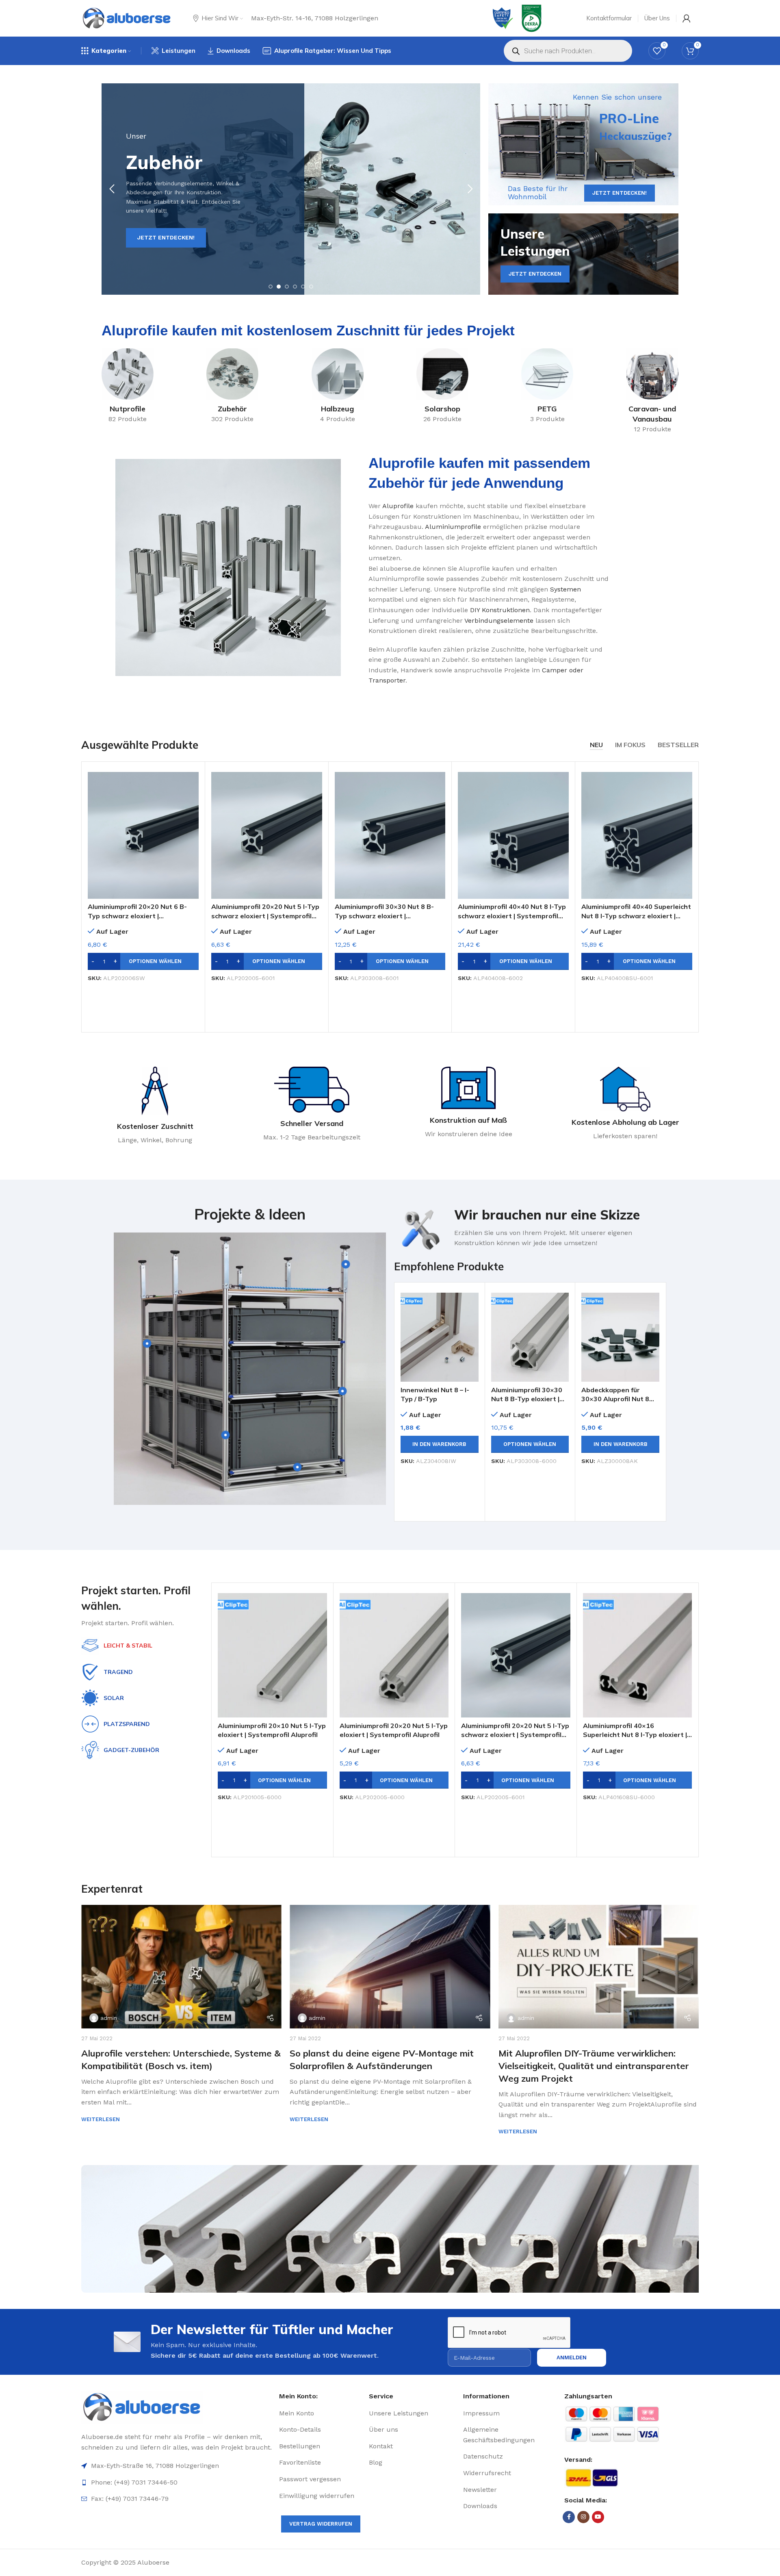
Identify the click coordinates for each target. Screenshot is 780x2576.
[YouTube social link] (598, 2517)
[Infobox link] (530, 1228)
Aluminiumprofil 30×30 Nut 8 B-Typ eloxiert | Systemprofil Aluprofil (527, 1399)
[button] (440, 1444)
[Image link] (177, 2407)
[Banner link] (583, 144)
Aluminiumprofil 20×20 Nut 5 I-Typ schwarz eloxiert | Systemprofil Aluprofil (265, 916)
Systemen (565, 589)
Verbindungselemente (499, 621)
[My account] (687, 18)
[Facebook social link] (569, 2517)
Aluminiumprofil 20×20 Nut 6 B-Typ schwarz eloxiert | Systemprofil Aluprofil (137, 916)
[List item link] (321, 2413)
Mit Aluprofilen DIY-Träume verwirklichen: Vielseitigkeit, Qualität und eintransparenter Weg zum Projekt (594, 2066)
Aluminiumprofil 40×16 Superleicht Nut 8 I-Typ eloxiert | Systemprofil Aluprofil (635, 1735)
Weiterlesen (101, 2119)
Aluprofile (398, 506)
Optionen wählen (155, 961)
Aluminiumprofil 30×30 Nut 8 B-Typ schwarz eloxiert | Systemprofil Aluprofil (384, 916)
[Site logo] (127, 18)
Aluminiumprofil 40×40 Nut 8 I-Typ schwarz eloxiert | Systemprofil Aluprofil (512, 916)
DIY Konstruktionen (500, 610)
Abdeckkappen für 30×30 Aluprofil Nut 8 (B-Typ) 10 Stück (615, 1399)
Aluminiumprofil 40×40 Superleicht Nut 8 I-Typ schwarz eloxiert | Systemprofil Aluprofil (636, 916)
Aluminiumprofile (453, 527)
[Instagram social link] (583, 2517)
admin (109, 2018)
